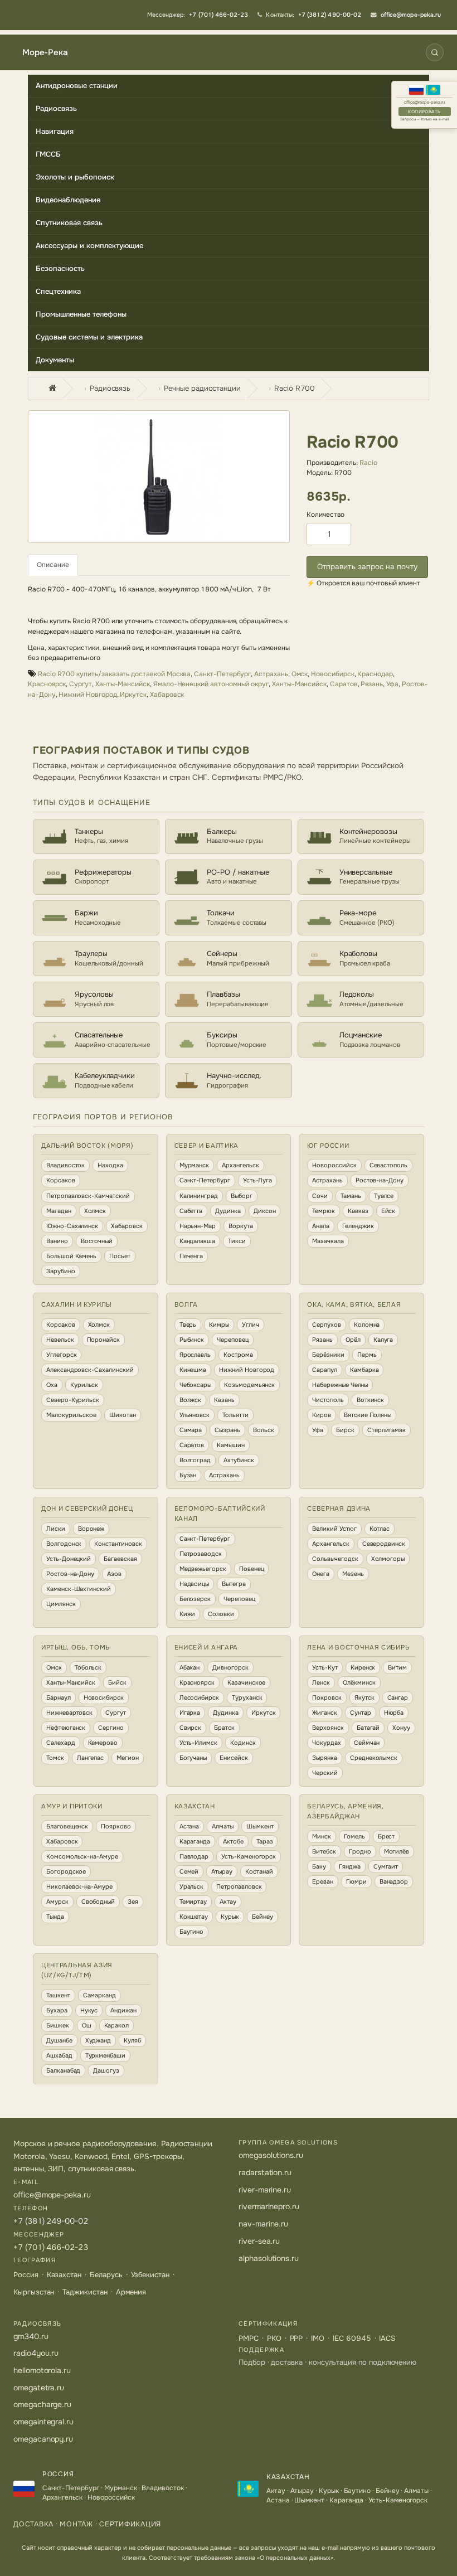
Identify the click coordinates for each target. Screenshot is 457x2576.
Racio (368, 463)
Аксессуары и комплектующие (89, 246)
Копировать (424, 111)
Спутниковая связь (69, 223)
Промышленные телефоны (81, 314)
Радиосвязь (56, 108)
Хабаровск (167, 695)
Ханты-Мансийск (123, 684)
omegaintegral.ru (43, 2422)
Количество (325, 515)
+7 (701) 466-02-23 (51, 2247)
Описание (53, 565)
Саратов (344, 684)
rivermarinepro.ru (269, 2206)
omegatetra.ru (39, 2388)
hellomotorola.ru (42, 2370)
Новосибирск (332, 674)
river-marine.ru (265, 2190)
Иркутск (133, 695)
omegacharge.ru (42, 2404)
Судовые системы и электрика (89, 337)
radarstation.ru (265, 2172)
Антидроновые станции (77, 86)
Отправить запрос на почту (367, 567)
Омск (300, 674)
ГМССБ (48, 154)
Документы (55, 360)
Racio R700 (295, 388)
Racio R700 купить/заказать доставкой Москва (114, 674)
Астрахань (271, 674)
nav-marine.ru (263, 2224)
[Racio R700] (159, 477)
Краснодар (375, 674)
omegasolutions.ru (271, 2155)
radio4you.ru (36, 2353)
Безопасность (60, 268)
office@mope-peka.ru (425, 102)
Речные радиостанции (202, 388)
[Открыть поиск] (435, 52)
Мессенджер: (198, 15)
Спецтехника (58, 291)
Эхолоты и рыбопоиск (75, 177)
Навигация (55, 131)
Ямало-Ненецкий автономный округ (211, 684)
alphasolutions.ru (269, 2258)
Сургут (81, 684)
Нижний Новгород (87, 695)
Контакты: (313, 15)
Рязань (372, 684)
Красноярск (47, 684)
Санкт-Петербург (222, 674)
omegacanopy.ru (43, 2439)
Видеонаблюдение (68, 200)
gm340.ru (31, 2336)
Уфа (392, 684)
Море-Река (45, 53)
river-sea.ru (259, 2241)
